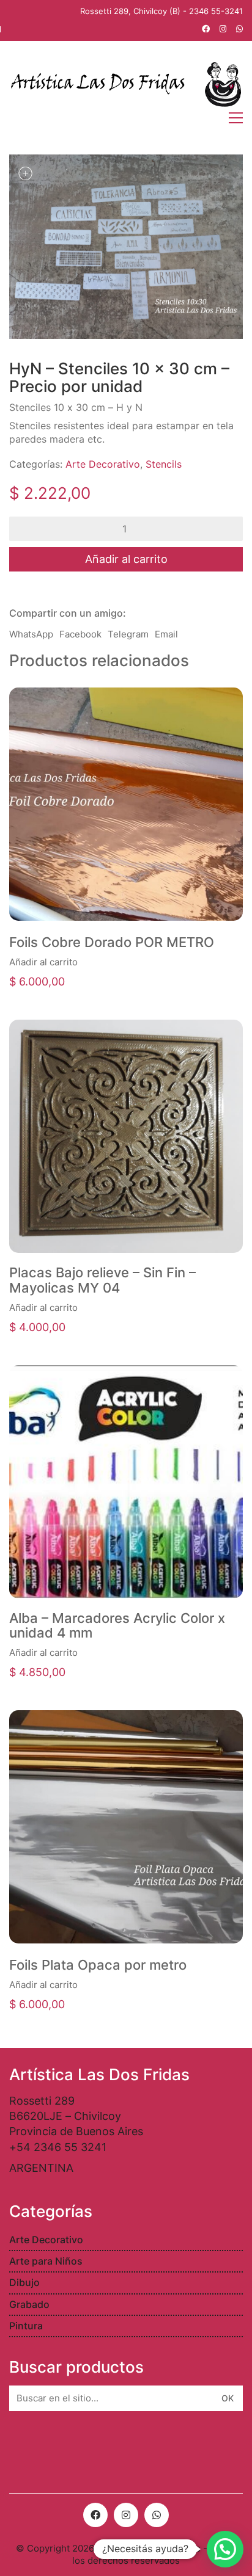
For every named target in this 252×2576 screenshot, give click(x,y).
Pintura (26, 2326)
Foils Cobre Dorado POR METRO (112, 942)
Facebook (80, 634)
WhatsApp (31, 634)
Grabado (29, 2304)
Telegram (128, 634)
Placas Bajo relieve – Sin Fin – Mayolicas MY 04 (102, 1280)
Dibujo (24, 2282)
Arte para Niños (46, 2261)
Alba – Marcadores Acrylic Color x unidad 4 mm (117, 1625)
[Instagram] (126, 2515)
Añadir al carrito (126, 559)
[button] (225, 2549)
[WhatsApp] (157, 2515)
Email (166, 634)
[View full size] (25, 173)
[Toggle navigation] (236, 118)
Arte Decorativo (103, 464)
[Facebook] (95, 2515)
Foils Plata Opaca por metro (98, 1965)
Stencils (164, 464)
